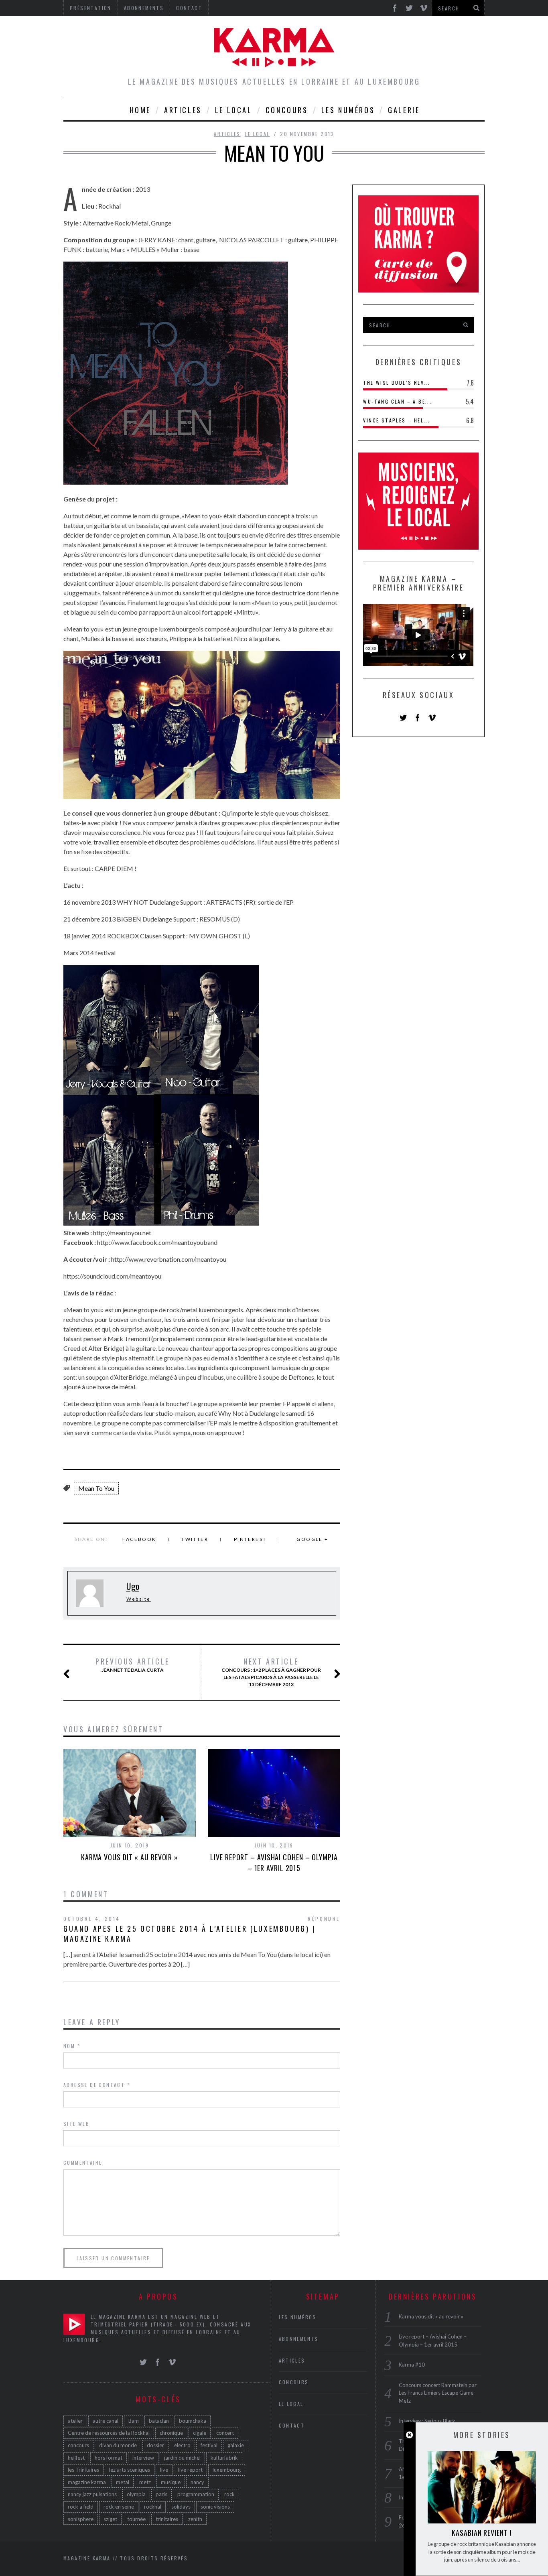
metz (145, 2482)
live (164, 2470)
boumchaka (193, 2421)
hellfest (76, 2458)
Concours (287, 110)
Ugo (133, 1586)
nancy (197, 2482)
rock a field (81, 2507)
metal (123, 2482)
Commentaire (83, 2163)
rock (229, 2494)
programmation (196, 2494)
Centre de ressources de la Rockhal (109, 2433)
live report (190, 2470)
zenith (195, 2519)
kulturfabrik (224, 2458)
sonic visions (215, 2507)
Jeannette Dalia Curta (133, 1665)
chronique (171, 2433)
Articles (183, 110)
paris (161, 2494)
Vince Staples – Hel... (397, 420)
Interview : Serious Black (427, 2421)
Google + (312, 1539)
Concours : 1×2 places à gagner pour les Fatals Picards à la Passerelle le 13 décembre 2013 (271, 1672)
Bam (134, 2421)
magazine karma (87, 2482)
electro (182, 2445)
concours (78, 2445)
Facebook (139, 1539)
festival (209, 2445)
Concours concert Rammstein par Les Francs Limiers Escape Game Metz (438, 2393)
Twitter (195, 1539)
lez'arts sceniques (130, 2470)
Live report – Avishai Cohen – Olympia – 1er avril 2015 (274, 1862)
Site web (76, 2124)
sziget (110, 2519)
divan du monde (118, 2445)
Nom (72, 2046)
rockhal (153, 2507)
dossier (155, 2445)
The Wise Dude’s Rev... (397, 383)
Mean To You (96, 1488)
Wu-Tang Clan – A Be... (397, 401)
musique (171, 2482)
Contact (292, 2425)
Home (140, 110)
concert (225, 2433)
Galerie (404, 110)
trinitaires (167, 2519)
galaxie (236, 2445)
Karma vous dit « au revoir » (130, 1857)
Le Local (234, 110)
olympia (136, 2494)
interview (143, 2458)
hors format (109, 2458)
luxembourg (227, 2470)
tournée (136, 2519)
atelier (75, 2421)
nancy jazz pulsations (92, 2494)
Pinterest (250, 1539)
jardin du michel (182, 2458)
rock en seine (119, 2507)
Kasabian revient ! (482, 2533)
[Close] (409, 2435)
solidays (181, 2507)
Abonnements (299, 2339)
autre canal (106, 2421)
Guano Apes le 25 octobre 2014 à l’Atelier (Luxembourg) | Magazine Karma (190, 1934)
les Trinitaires (83, 2470)
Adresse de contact (97, 2085)
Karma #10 (412, 2365)
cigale (200, 2433)
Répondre (324, 1919)
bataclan (159, 2421)
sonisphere (81, 2519)
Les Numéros (348, 110)
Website (139, 1599)
